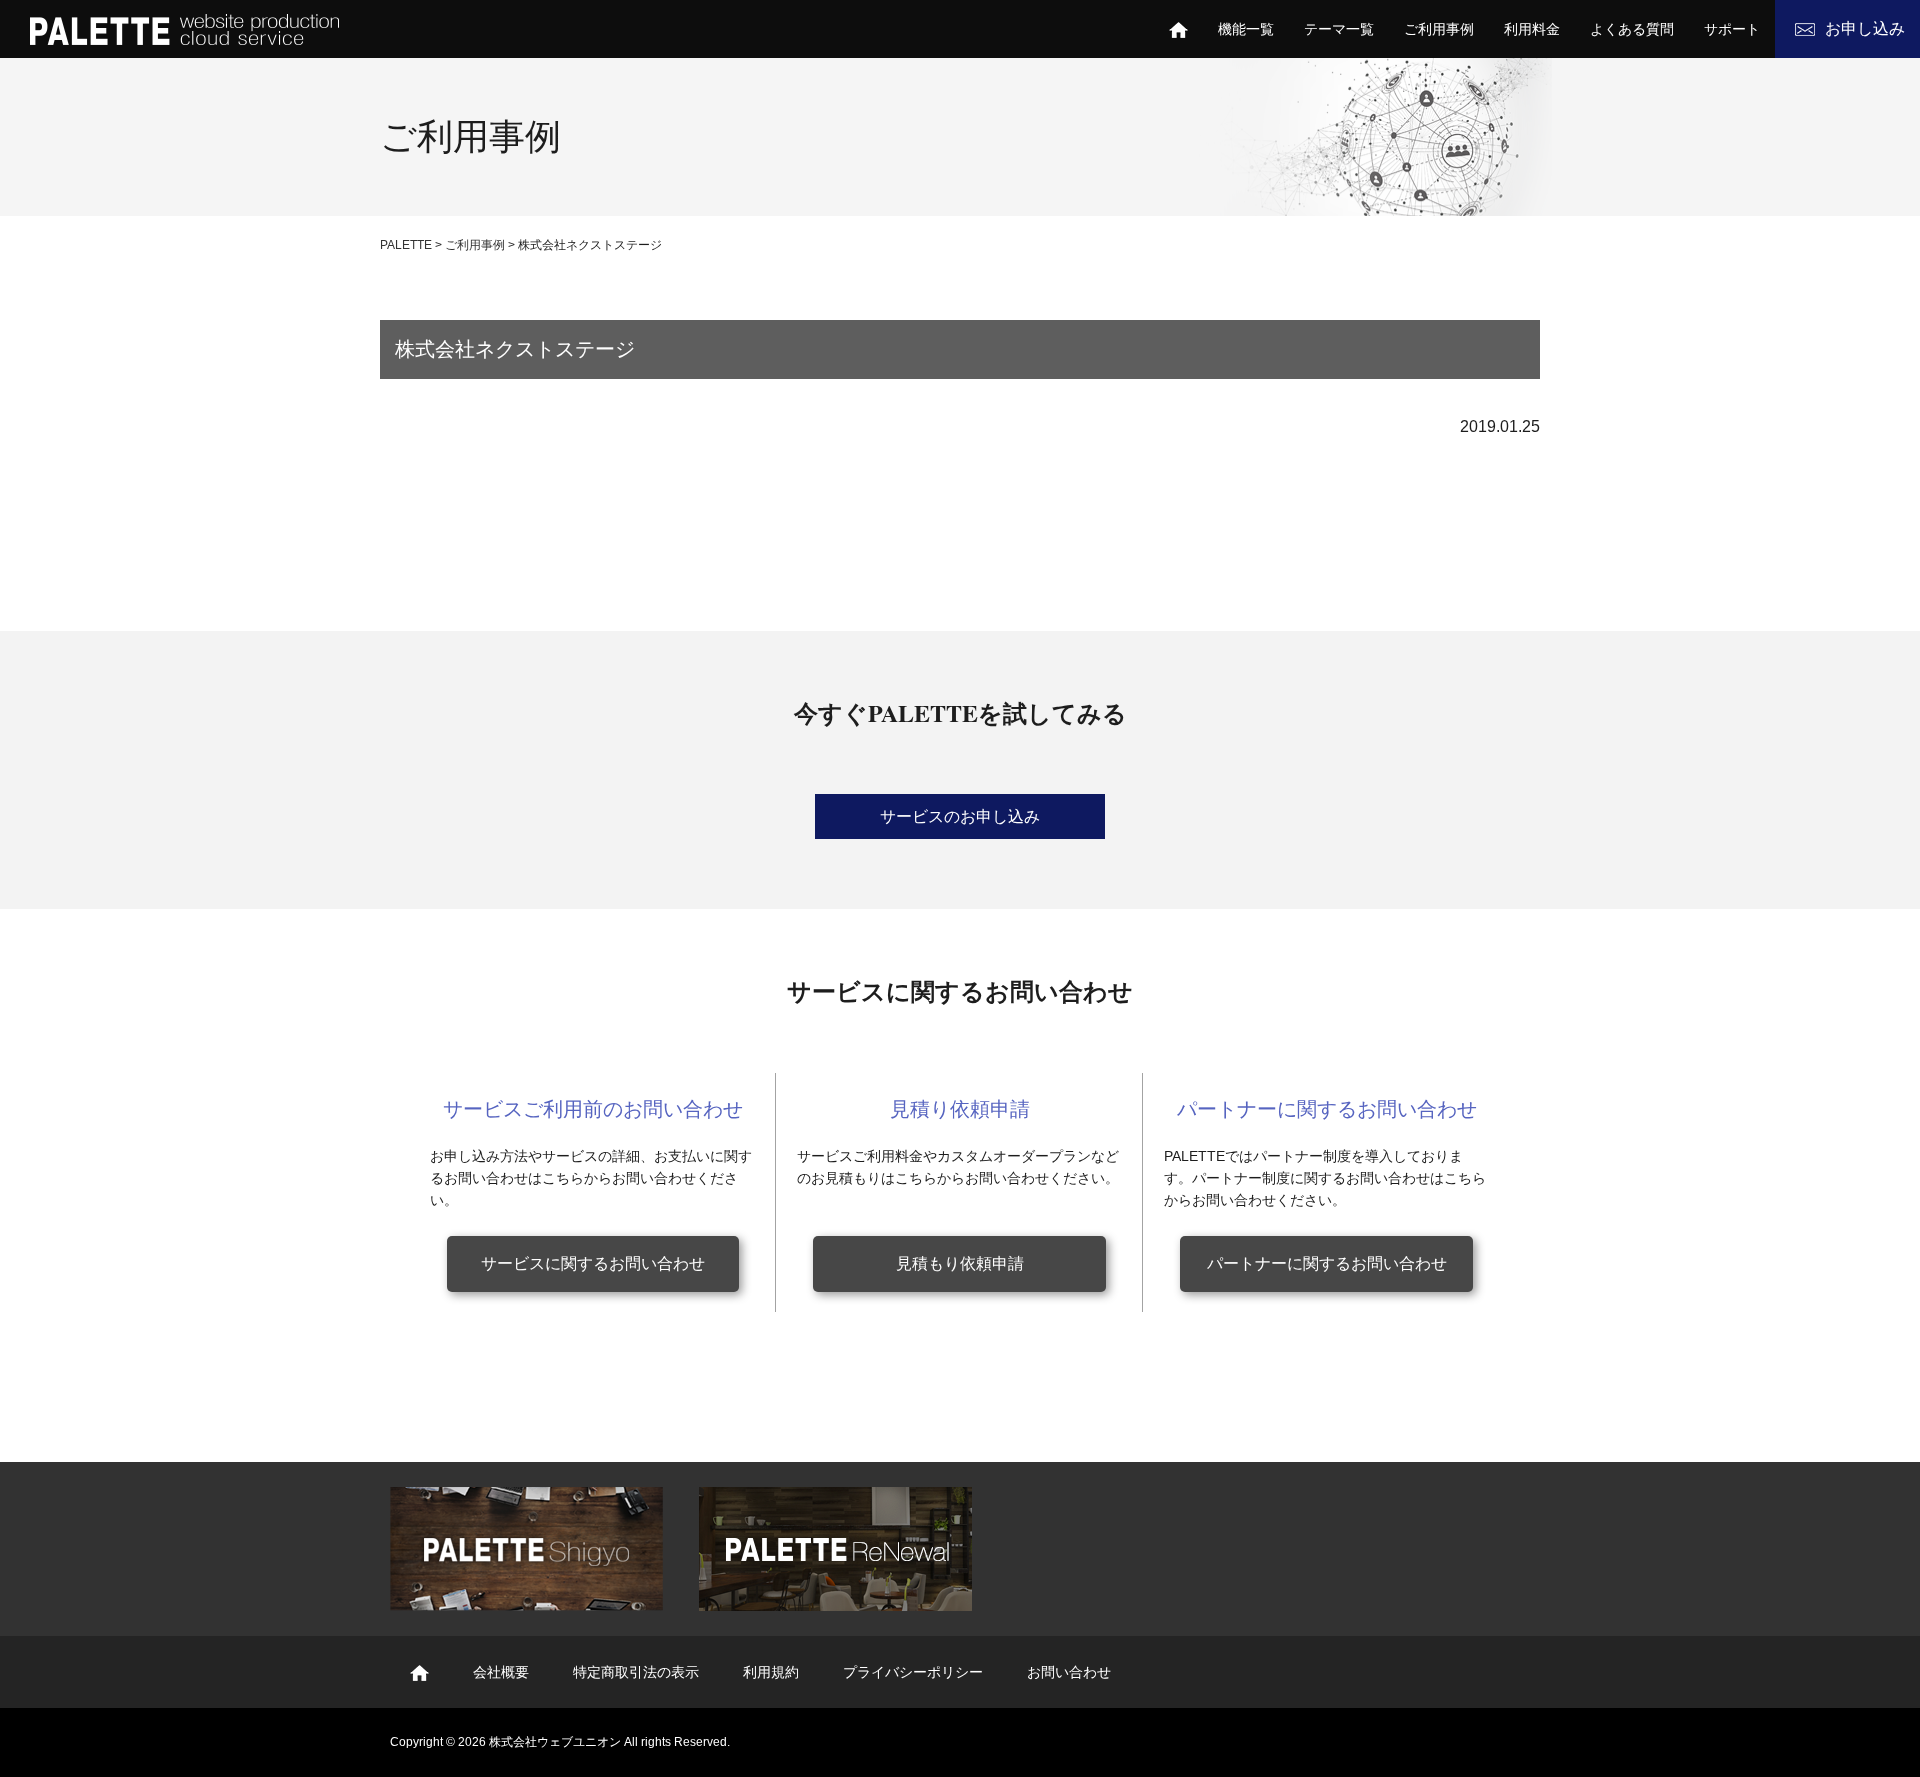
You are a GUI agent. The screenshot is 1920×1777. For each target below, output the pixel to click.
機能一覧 (1246, 29)
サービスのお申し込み (960, 816)
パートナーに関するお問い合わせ (1327, 1263)
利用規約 (771, 1672)
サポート (1732, 29)
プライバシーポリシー (913, 1672)
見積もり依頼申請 (960, 1263)
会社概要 (501, 1672)
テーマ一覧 (1339, 29)
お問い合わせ (1069, 1672)
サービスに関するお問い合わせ (593, 1263)
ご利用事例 (1439, 29)
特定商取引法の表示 (636, 1672)
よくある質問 (1632, 29)
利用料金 (1532, 29)
